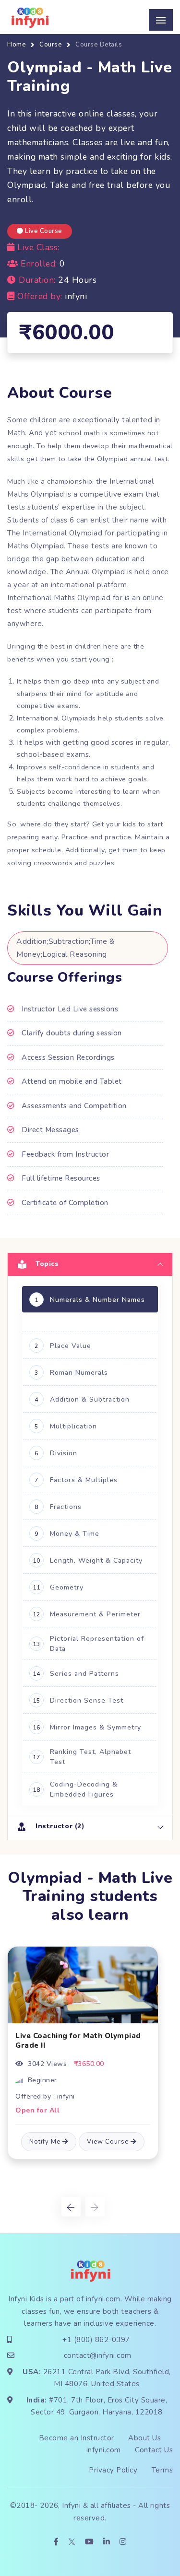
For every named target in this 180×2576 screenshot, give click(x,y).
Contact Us (154, 2450)
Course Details (99, 45)
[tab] (90, 1264)
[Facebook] (56, 2542)
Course (51, 45)
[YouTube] (90, 2542)
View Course (109, 2142)
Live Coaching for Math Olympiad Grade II (78, 2041)
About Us (144, 2438)
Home (17, 45)
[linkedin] (107, 2542)
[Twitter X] (72, 2542)
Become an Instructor (77, 2438)
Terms (162, 2470)
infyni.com (103, 2299)
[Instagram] (123, 2542)
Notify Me (46, 2142)
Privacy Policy (113, 2470)
